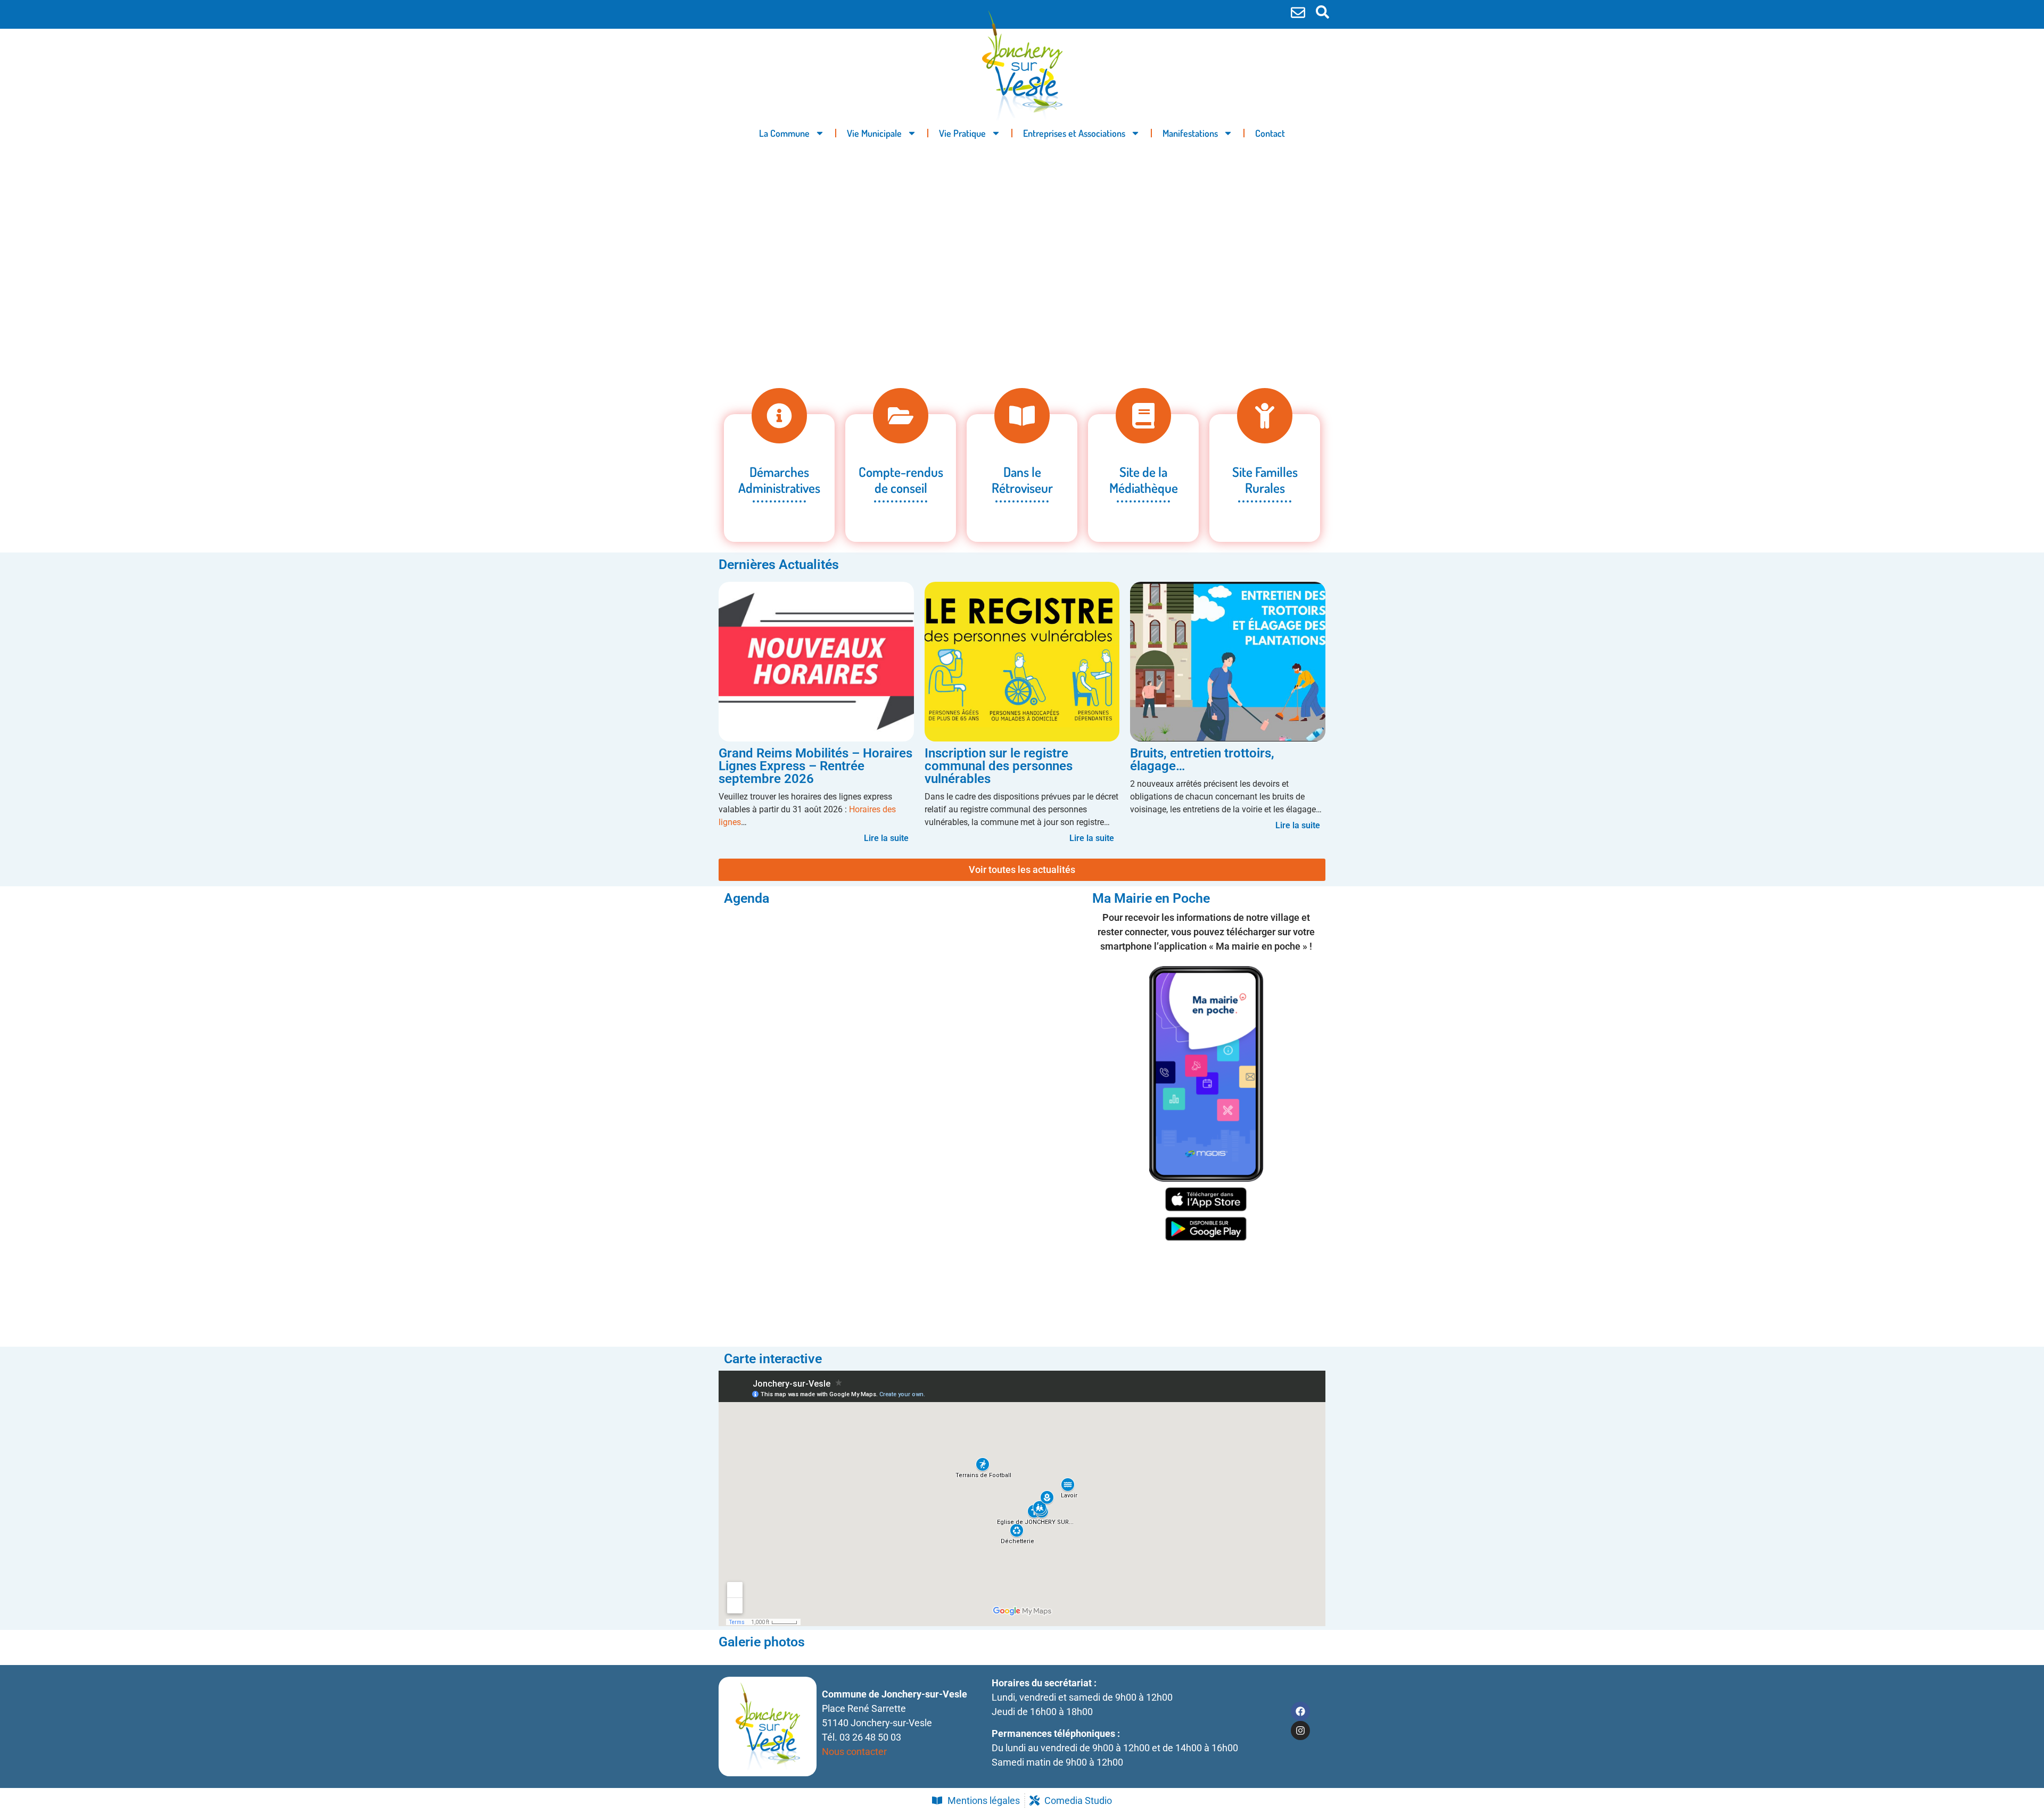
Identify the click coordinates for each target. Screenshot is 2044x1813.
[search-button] (1322, 12)
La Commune (784, 133)
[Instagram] (1300, 1730)
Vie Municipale (874, 133)
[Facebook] (1300, 1711)
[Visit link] (1022, 715)
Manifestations (1190, 133)
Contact (1270, 133)
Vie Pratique (962, 133)
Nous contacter (854, 1752)
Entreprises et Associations (1074, 133)
